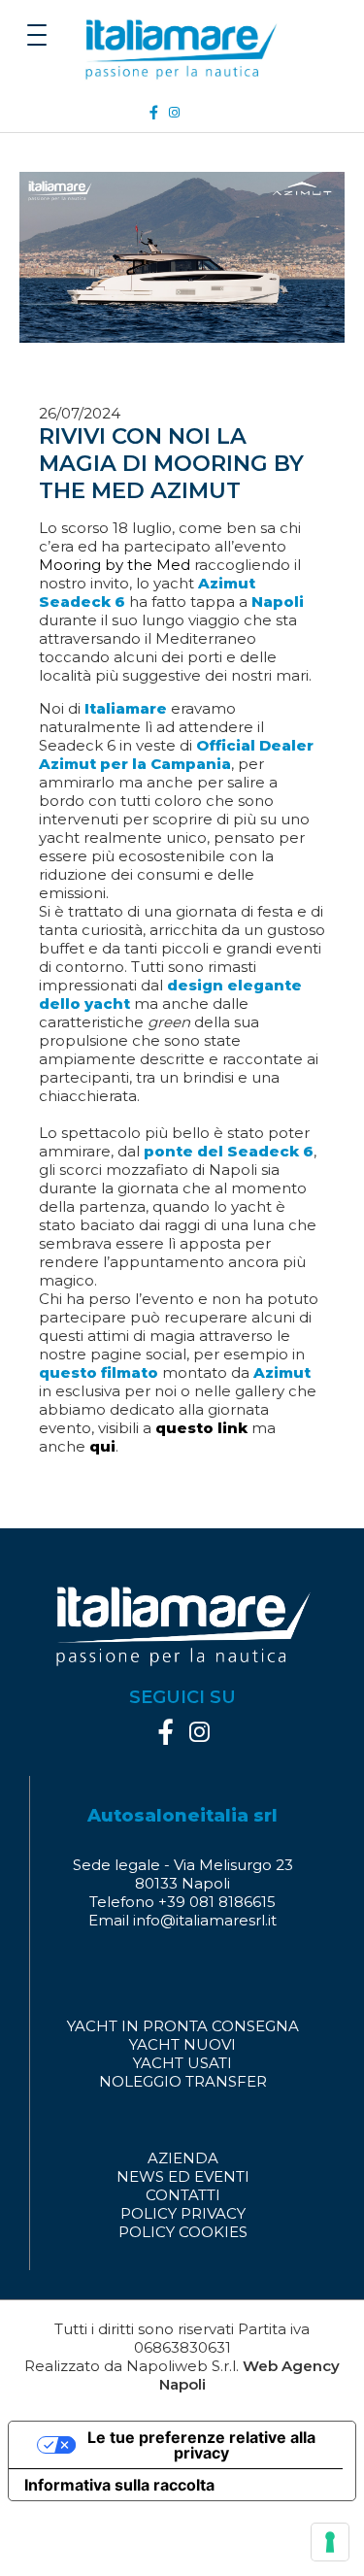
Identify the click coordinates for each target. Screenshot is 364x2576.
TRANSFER (226, 2081)
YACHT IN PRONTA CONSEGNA (183, 2026)
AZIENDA (183, 2158)
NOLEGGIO (140, 2081)
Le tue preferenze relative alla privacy (201, 2445)
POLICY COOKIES (183, 2232)
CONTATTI (183, 2195)
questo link (201, 1428)
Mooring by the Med (115, 565)
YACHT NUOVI (182, 2044)
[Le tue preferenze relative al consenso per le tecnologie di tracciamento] (330, 2542)
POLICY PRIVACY (183, 2213)
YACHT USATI (182, 2063)
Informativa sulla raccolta (119, 2485)
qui (102, 1446)
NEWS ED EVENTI (183, 2176)
